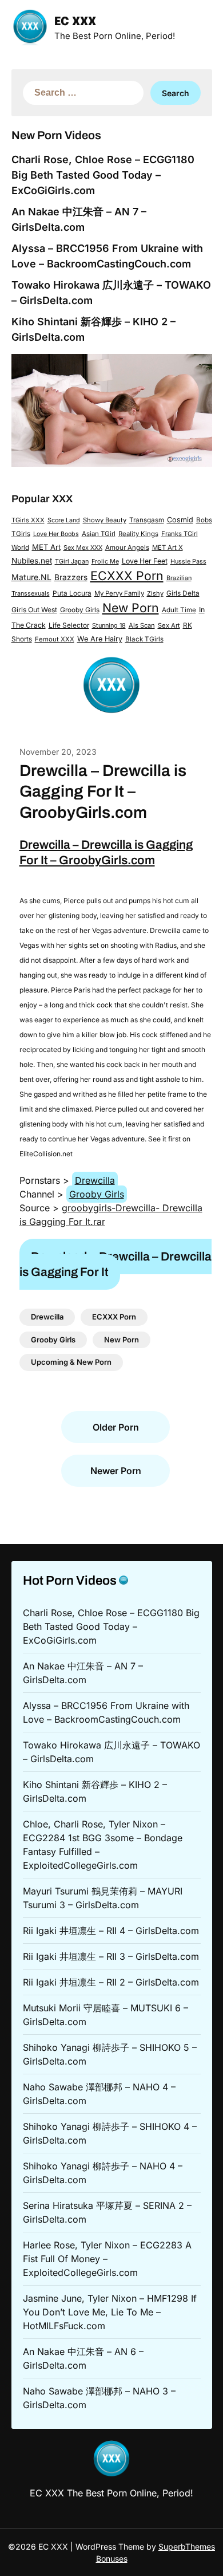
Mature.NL (31, 577)
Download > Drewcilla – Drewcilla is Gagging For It (116, 1264)
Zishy (155, 593)
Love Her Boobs (56, 534)
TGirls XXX (28, 520)
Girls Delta (183, 593)
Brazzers (71, 577)
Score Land (64, 520)
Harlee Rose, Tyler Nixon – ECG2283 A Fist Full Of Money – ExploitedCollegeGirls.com (107, 2259)
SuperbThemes (187, 2547)
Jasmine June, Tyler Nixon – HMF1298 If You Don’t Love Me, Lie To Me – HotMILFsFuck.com (110, 2312)
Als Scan (142, 625)
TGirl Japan (72, 561)
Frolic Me (105, 561)
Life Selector (69, 625)
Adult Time (179, 610)
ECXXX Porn (127, 576)
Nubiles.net (32, 561)
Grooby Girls (80, 610)
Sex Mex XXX (83, 548)
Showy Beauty (105, 520)
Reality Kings (138, 534)
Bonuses (112, 2559)
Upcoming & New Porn (71, 1362)
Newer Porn (116, 1471)
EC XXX (75, 22)
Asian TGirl (99, 534)
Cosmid (180, 520)
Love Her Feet (145, 561)
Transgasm (147, 520)
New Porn (131, 608)
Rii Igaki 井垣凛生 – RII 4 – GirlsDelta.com (111, 1931)
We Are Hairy (100, 639)
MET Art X (168, 548)
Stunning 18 (109, 625)
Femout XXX (55, 639)
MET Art (46, 547)
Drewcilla (95, 1180)
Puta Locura (72, 593)
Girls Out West (34, 610)
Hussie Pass (188, 561)
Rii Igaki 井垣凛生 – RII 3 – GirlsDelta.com (111, 1956)
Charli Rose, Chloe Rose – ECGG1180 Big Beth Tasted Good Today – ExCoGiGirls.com (103, 175)
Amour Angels (127, 548)
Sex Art (169, 625)
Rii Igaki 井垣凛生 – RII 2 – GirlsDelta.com (111, 1982)
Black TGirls (144, 639)
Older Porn (116, 1427)
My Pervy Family (119, 593)
